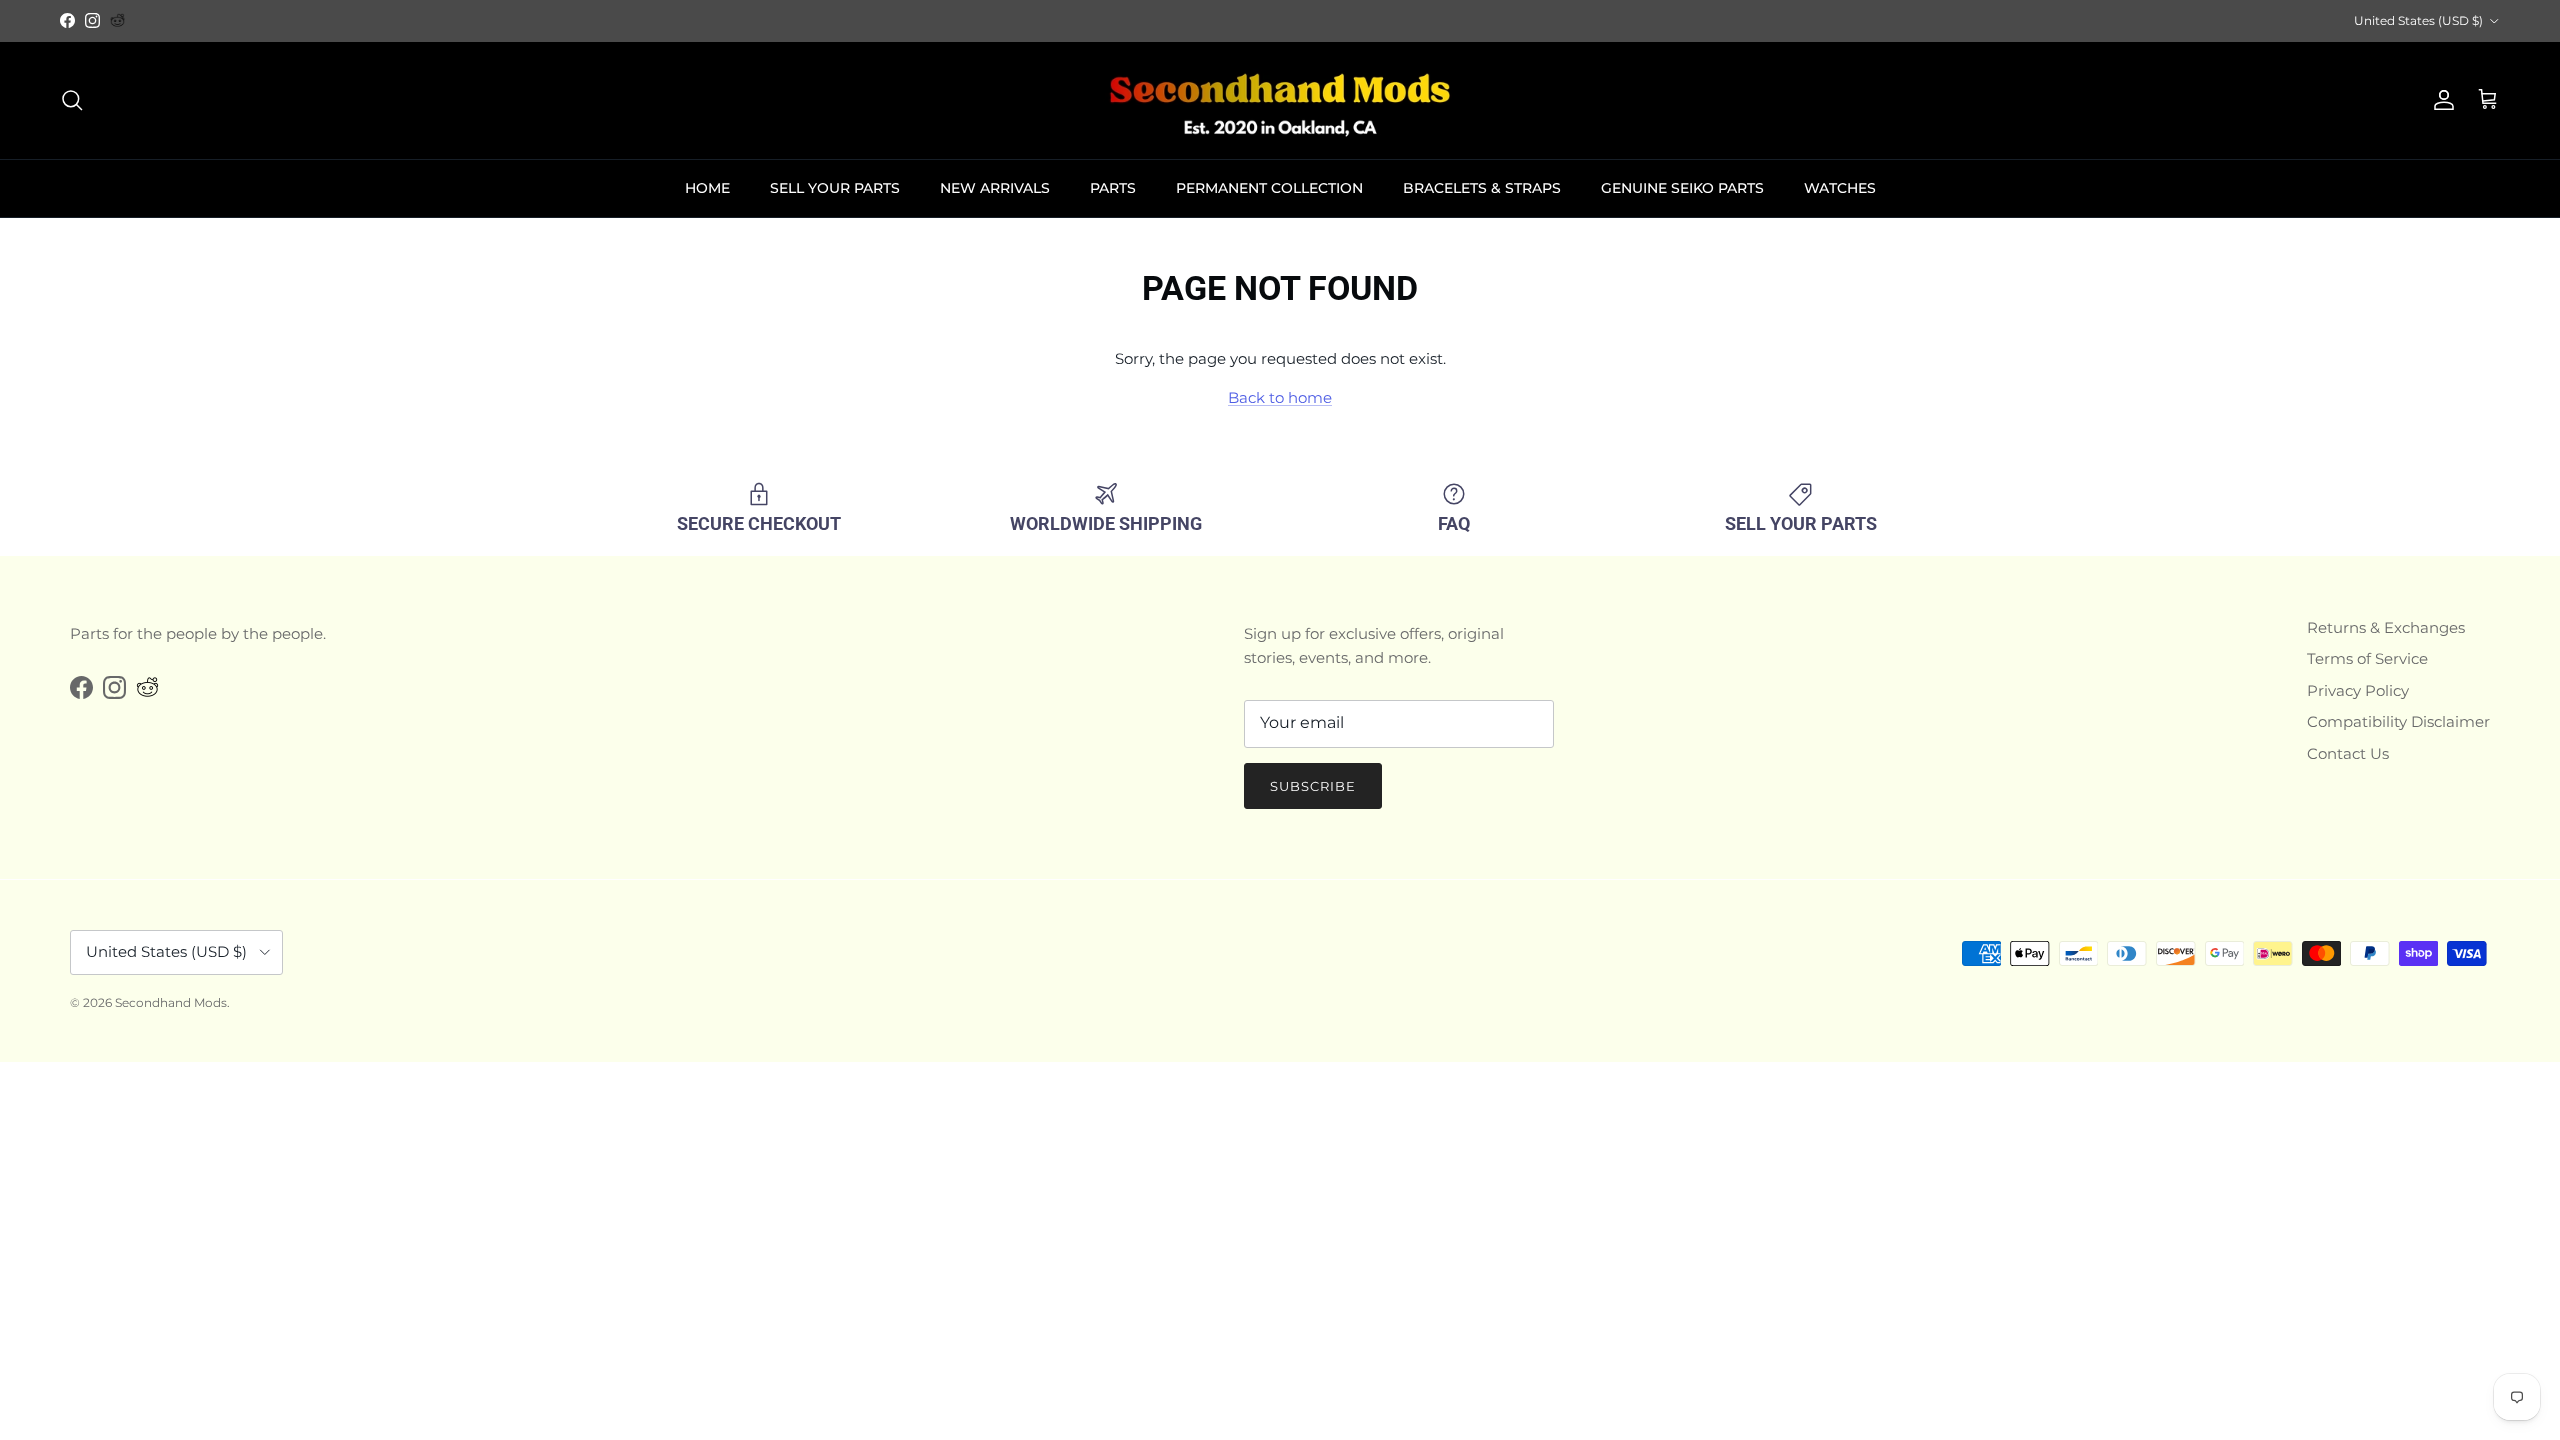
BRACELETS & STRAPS (1482, 188)
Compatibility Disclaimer (2398, 721)
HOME (707, 188)
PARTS (1113, 188)
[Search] (72, 100)
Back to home (1280, 397)
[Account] (2440, 100)
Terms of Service (2367, 658)
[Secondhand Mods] (1280, 100)
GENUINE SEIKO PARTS (1682, 188)
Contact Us (2348, 753)
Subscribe (1313, 786)
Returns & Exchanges (2386, 627)
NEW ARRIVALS (995, 188)
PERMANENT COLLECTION (1269, 188)
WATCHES (1840, 188)
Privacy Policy (2358, 690)
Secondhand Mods (171, 1002)
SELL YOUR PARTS (835, 188)
